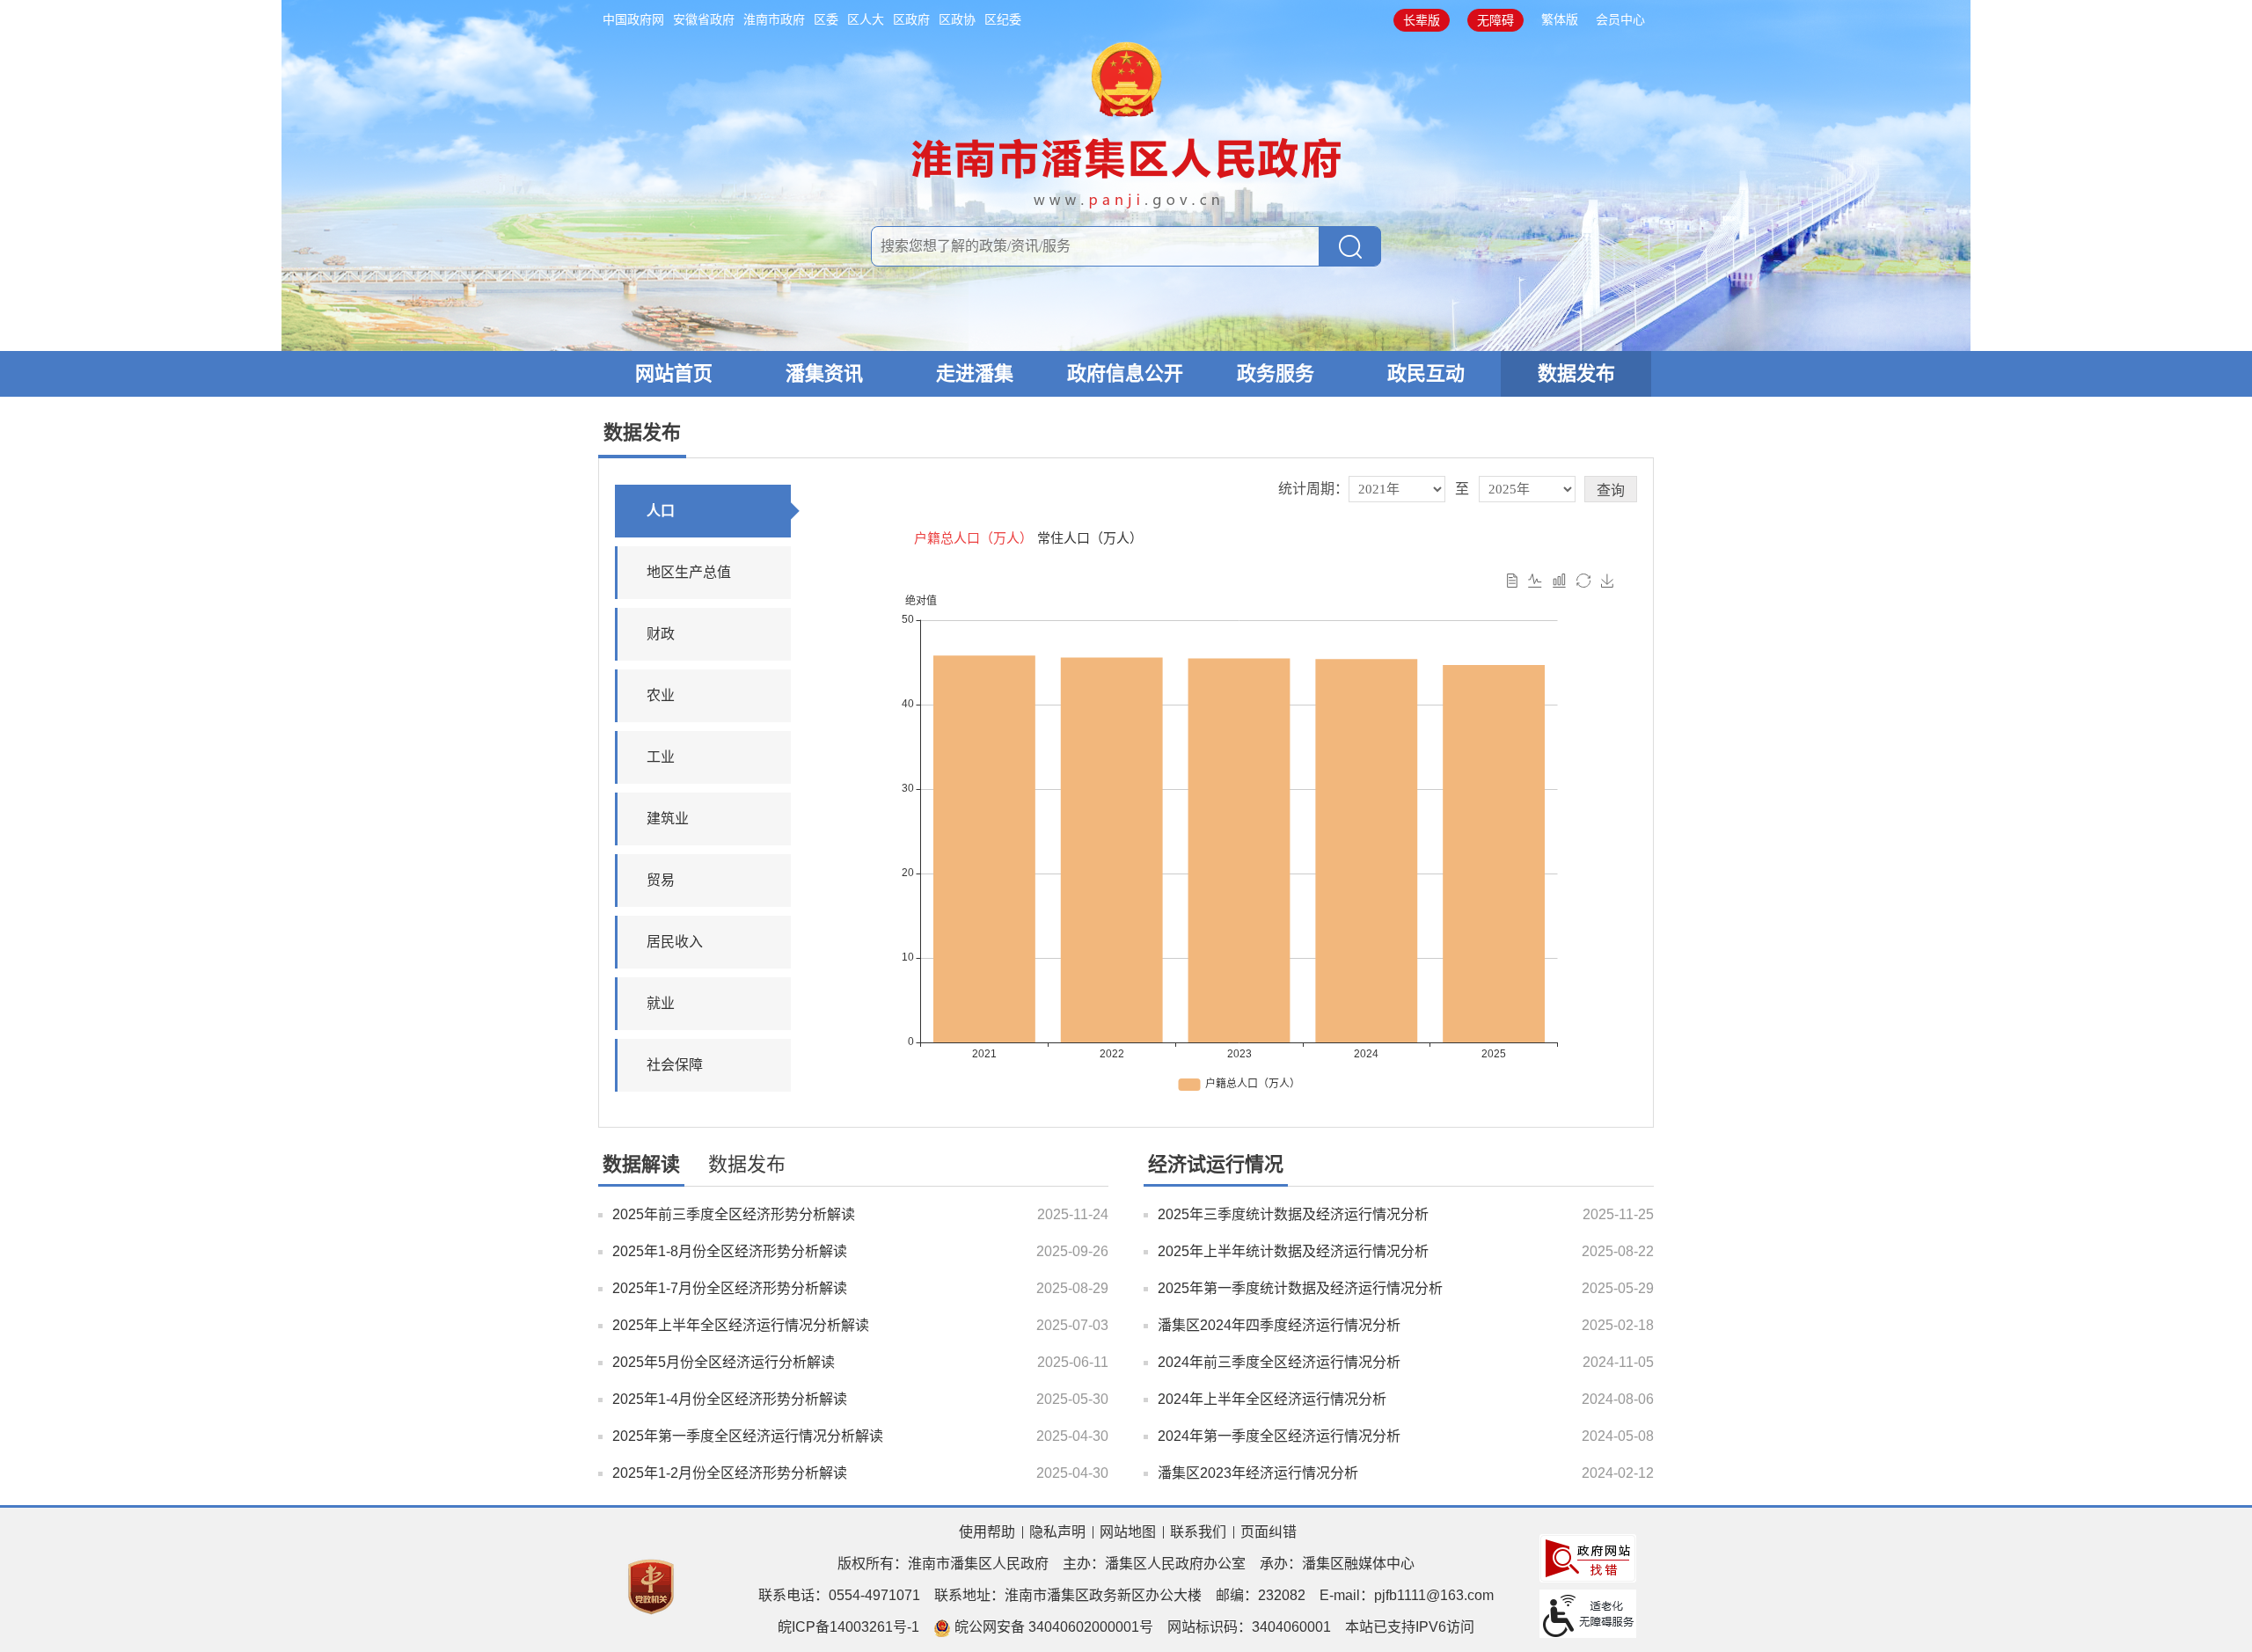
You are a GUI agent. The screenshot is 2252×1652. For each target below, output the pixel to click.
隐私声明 (1057, 1532)
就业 (661, 1003)
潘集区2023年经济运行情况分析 (1258, 1473)
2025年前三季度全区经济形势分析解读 (734, 1214)
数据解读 (641, 1165)
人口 (661, 511)
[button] (1422, 20)
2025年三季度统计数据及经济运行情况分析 (1293, 1214)
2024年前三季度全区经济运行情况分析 (1279, 1362)
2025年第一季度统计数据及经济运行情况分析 (1300, 1288)
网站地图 (1128, 1532)
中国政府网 (633, 19)
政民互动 (1426, 373)
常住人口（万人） (1090, 538)
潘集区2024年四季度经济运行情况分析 (1279, 1325)
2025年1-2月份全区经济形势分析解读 (730, 1473)
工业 (661, 757)
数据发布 (1576, 373)
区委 (826, 19)
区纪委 (1003, 19)
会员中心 (1620, 19)
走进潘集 (975, 373)
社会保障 (675, 1065)
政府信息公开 (1125, 373)
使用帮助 (987, 1532)
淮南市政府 (774, 19)
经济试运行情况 (1216, 1165)
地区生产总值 (689, 572)
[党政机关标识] (651, 1586)
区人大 (866, 19)
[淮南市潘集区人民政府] (1126, 122)
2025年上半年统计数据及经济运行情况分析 (1293, 1251)
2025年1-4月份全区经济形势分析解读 (730, 1399)
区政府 (911, 19)
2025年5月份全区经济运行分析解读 (724, 1362)
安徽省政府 (704, 19)
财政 (661, 634)
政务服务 (1276, 373)
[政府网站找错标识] (1588, 1557)
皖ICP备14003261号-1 (848, 1627)
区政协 (957, 19)
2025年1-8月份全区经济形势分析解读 (730, 1251)
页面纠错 (1269, 1532)
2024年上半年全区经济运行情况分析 (1272, 1399)
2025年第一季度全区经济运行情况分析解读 (748, 1436)
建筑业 (668, 819)
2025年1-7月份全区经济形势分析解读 (730, 1288)
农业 (661, 695)
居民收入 (675, 942)
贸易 (661, 880)
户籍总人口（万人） (973, 538)
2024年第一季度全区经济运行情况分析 (1279, 1436)
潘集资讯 (824, 373)
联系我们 (1198, 1532)
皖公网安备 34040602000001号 (1052, 1627)
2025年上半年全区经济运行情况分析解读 (741, 1325)
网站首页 (674, 373)
